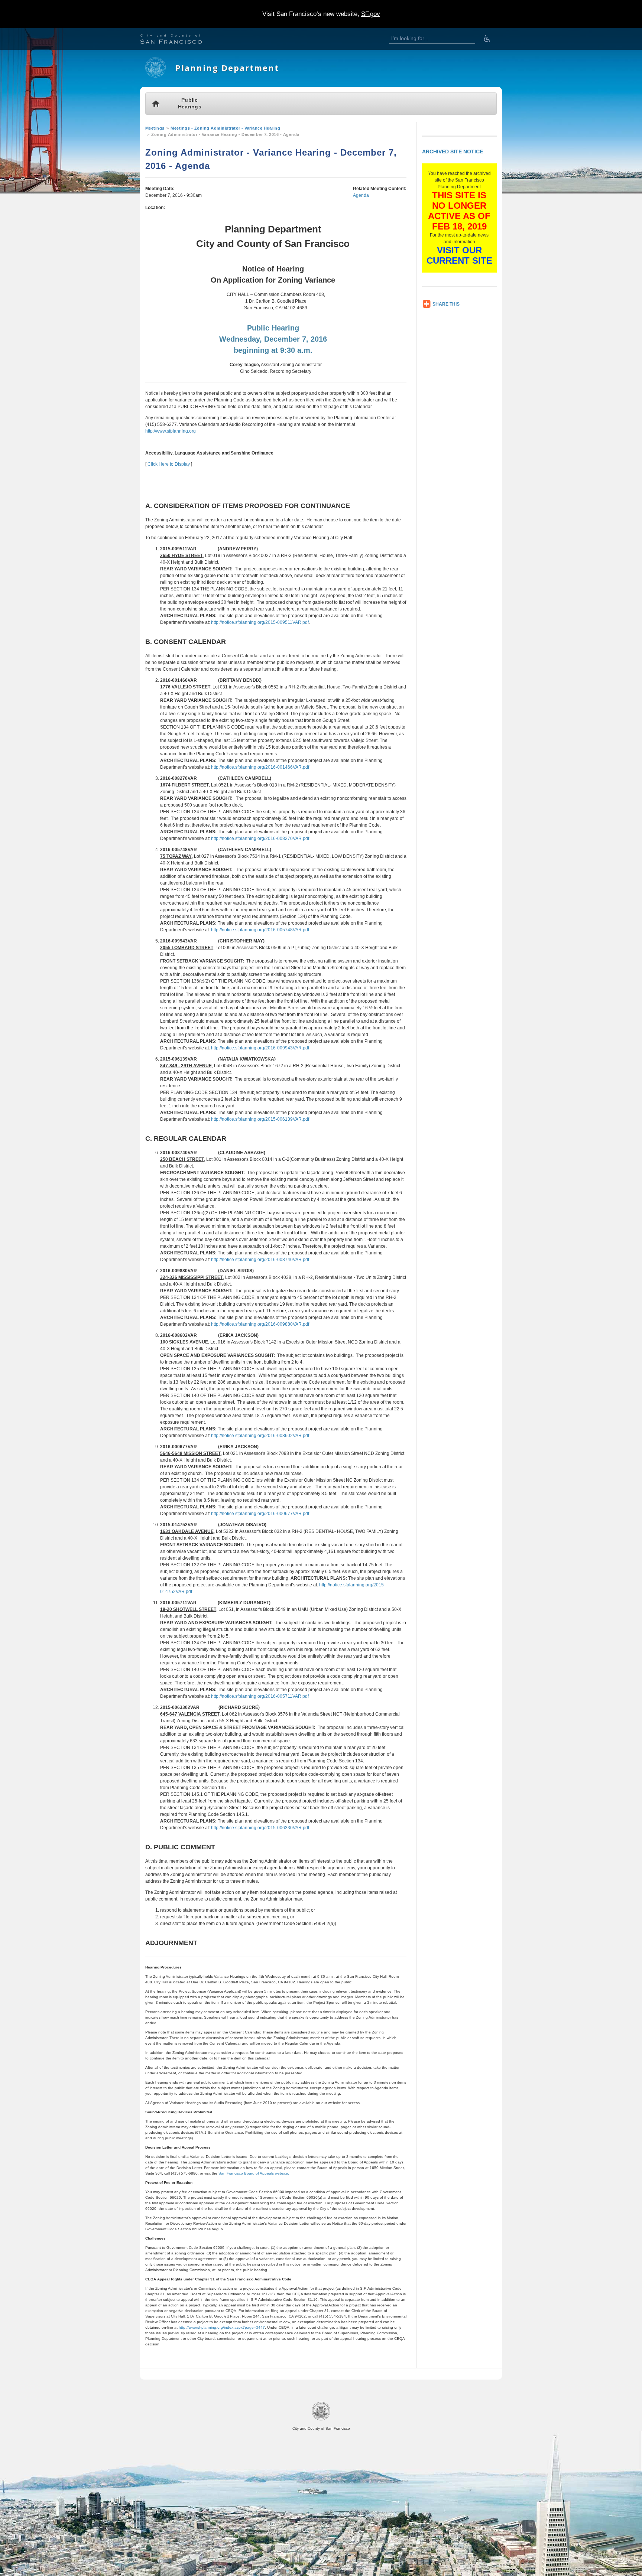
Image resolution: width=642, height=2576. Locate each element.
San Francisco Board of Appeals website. (254, 2173)
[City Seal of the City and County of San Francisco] (321, 2419)
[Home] (155, 76)
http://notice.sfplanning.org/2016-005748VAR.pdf (260, 930)
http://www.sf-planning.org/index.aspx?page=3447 (222, 2327)
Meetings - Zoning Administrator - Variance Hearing (225, 128)
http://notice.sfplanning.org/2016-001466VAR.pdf (260, 767)
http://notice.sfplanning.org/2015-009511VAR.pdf (260, 622)
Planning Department (227, 68)
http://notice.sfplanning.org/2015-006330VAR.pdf (260, 1828)
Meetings (155, 128)
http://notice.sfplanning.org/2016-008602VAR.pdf (260, 1436)
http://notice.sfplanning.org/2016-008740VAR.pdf (260, 1260)
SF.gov (371, 14)
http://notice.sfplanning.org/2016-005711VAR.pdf (260, 1696)
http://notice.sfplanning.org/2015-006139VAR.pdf (260, 1119)
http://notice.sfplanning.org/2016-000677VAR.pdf (260, 1514)
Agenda (361, 195)
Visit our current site (459, 255)
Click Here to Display (169, 464)
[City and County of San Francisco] (180, 40)
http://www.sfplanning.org (171, 431)
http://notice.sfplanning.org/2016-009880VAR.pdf (260, 1324)
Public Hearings (190, 103)
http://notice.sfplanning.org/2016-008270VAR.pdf (260, 838)
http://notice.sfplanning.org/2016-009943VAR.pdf (260, 1048)
